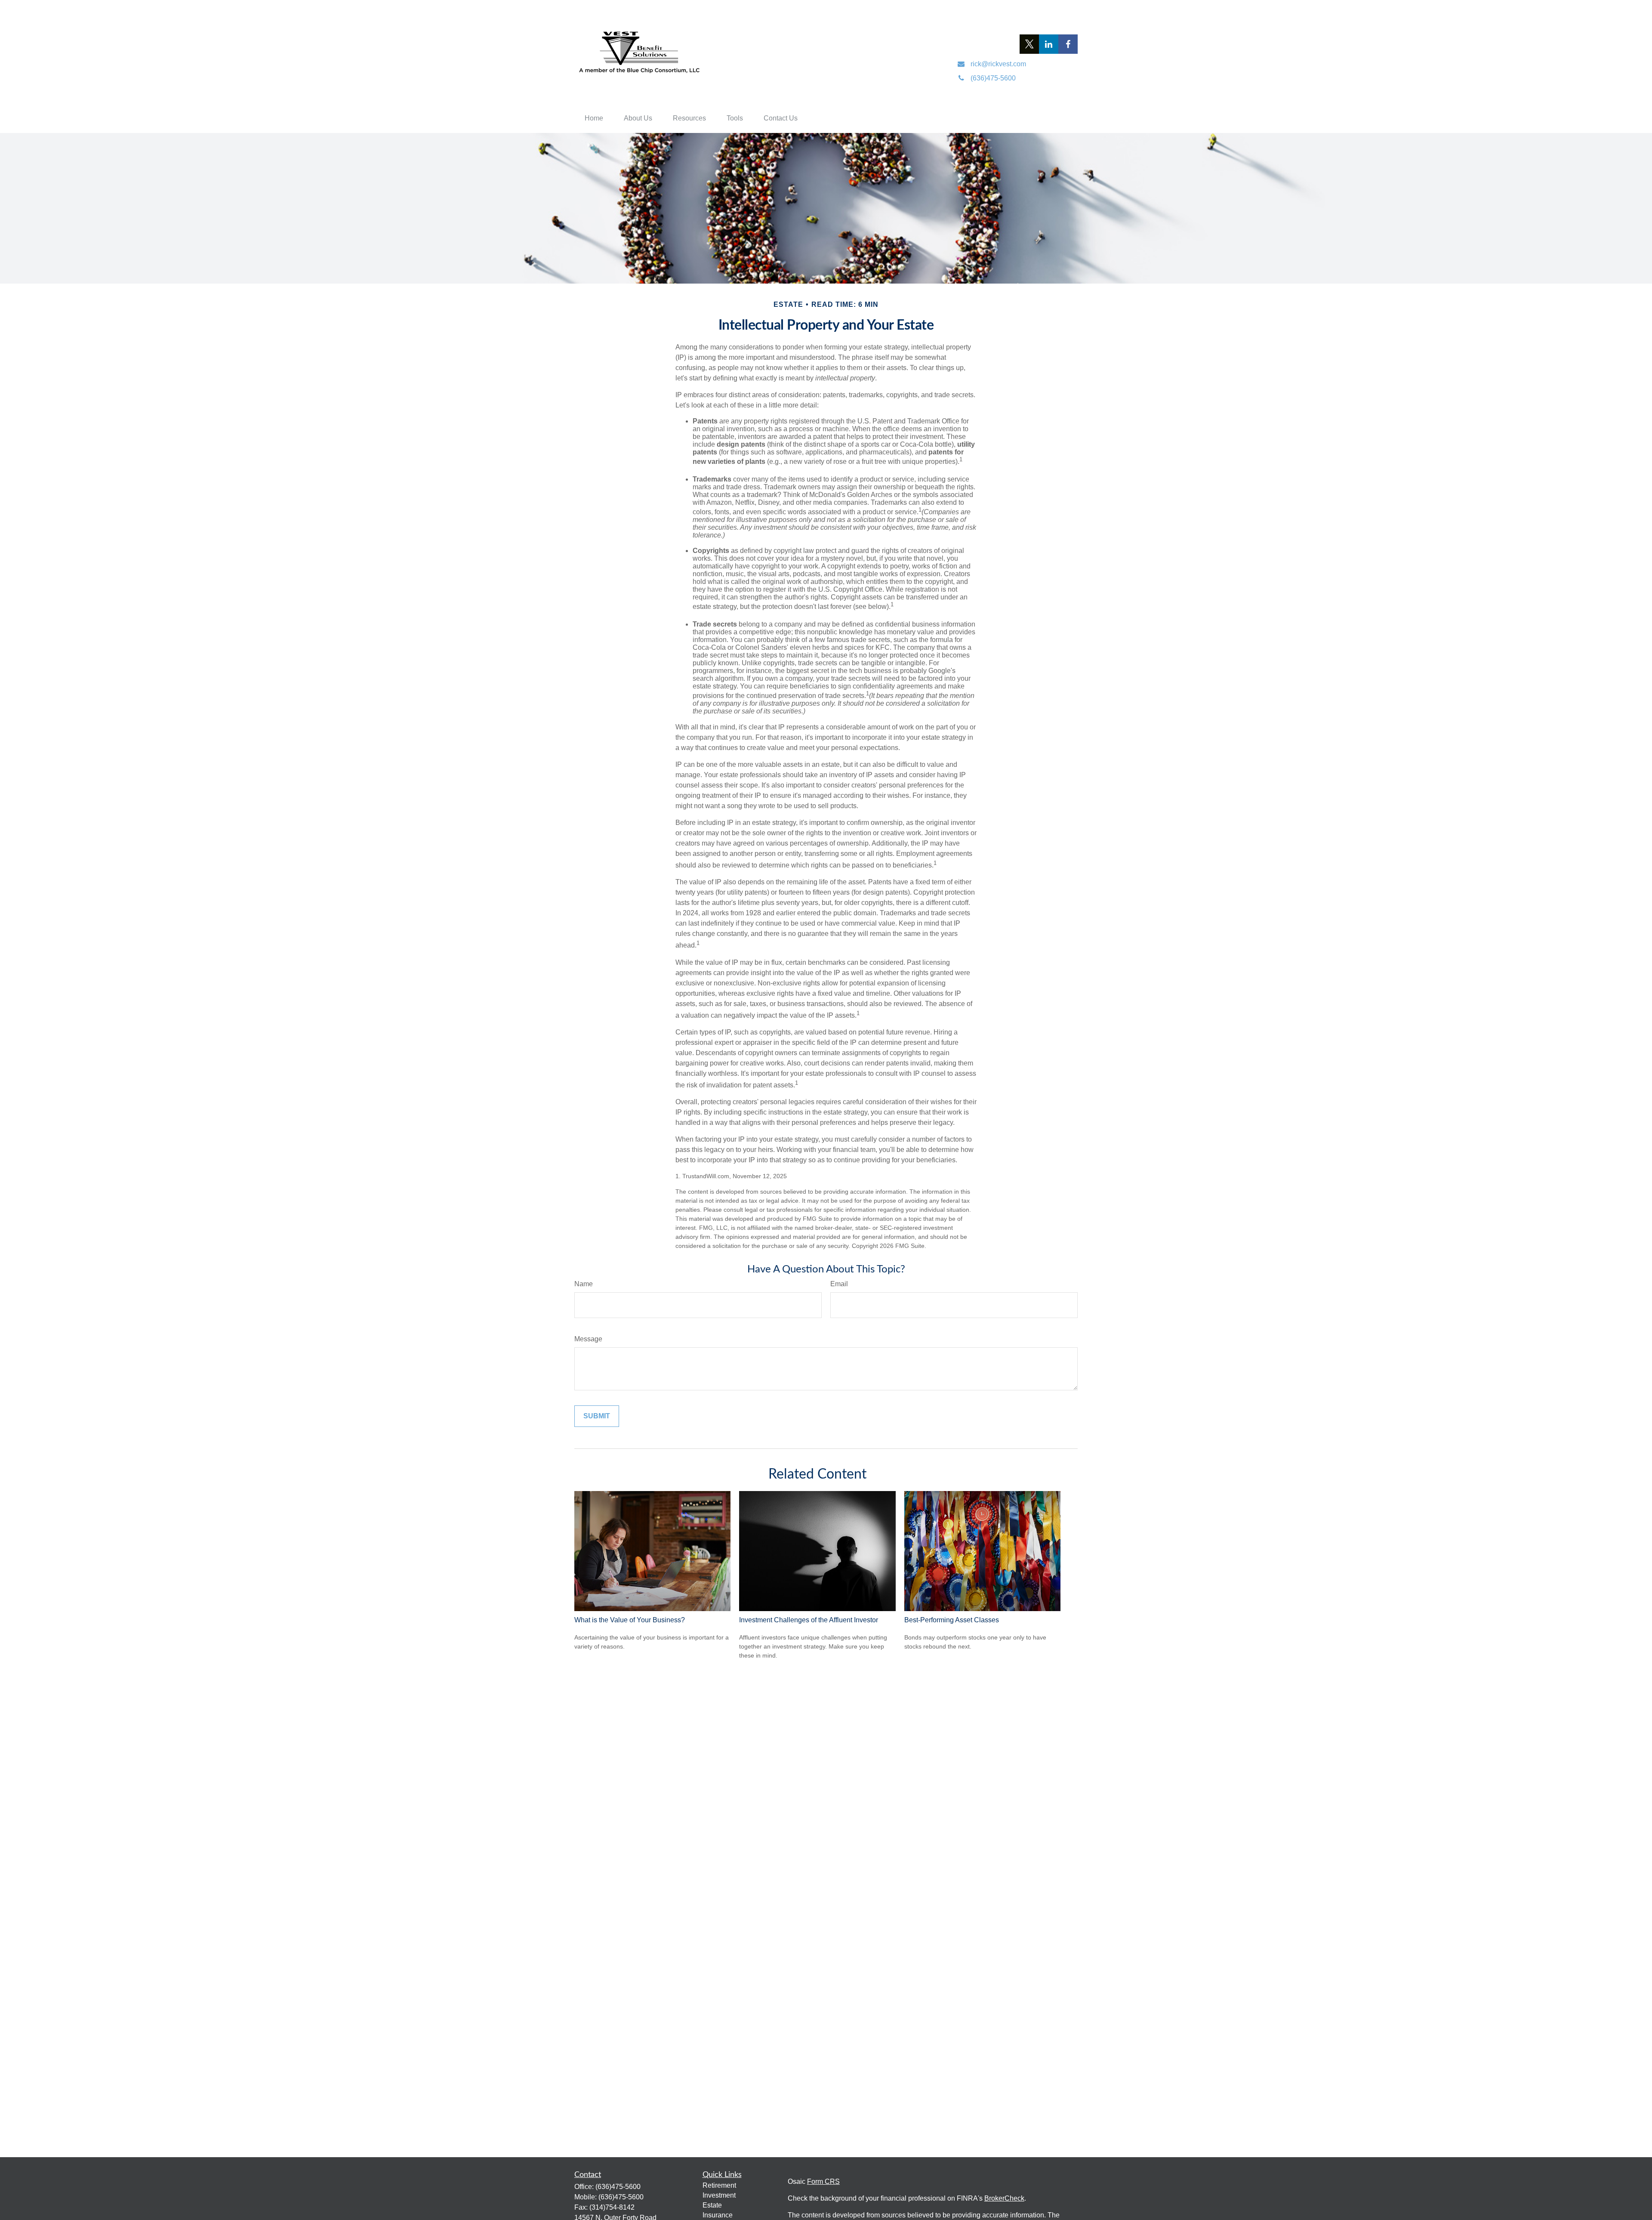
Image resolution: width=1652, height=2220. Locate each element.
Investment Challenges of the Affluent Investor (809, 1620)
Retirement (719, 2185)
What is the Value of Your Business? (630, 1620)
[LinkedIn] (1049, 44)
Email (839, 1284)
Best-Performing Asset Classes (952, 1620)
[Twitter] (1029, 44)
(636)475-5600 (618, 2187)
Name (584, 1284)
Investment (719, 2195)
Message (588, 1339)
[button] (594, 118)
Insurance (718, 2215)
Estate (712, 2205)
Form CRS (823, 2181)
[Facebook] (1068, 44)
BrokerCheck (1004, 2198)
